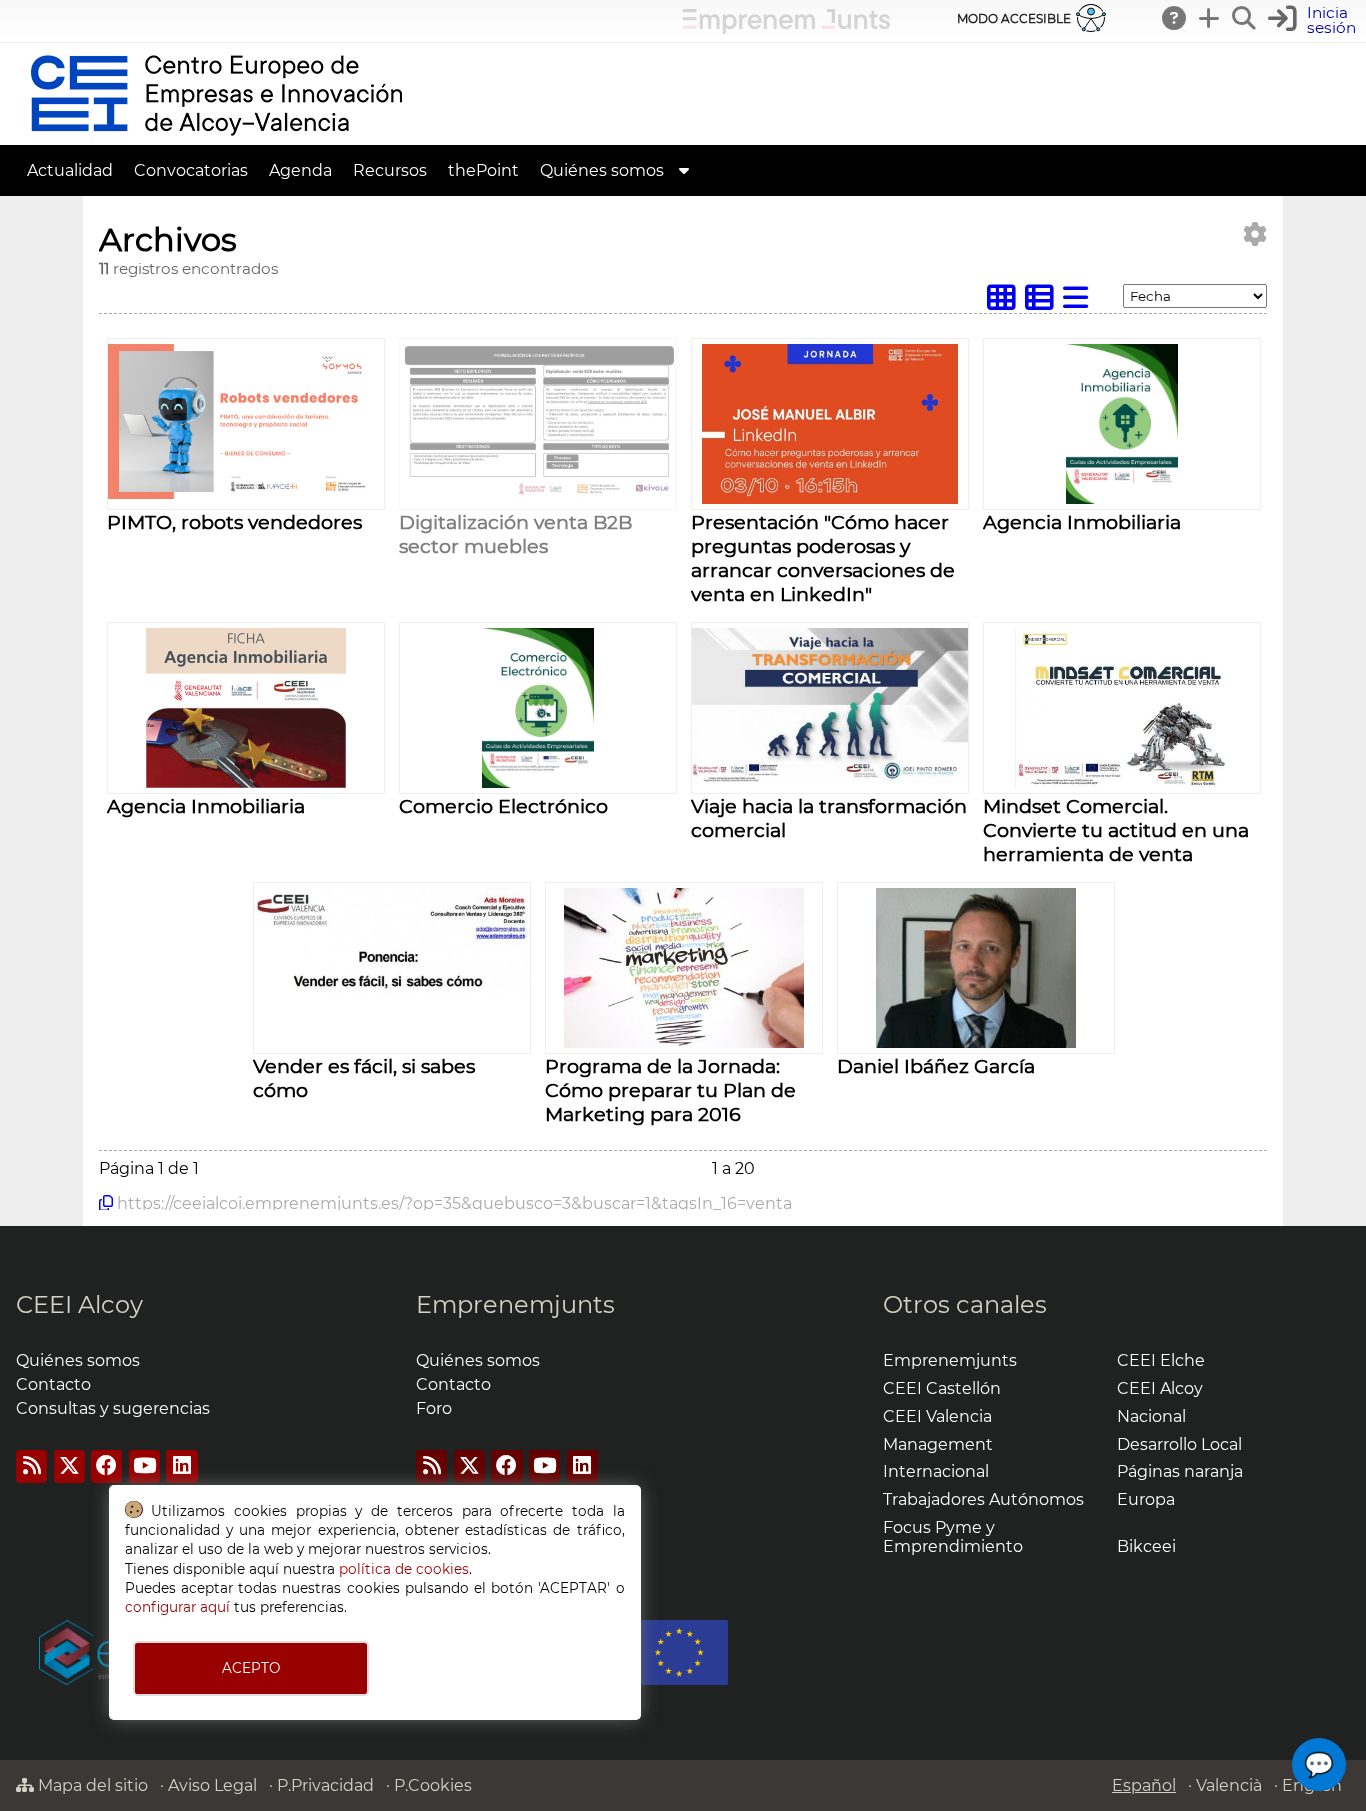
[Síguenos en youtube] (144, 1466)
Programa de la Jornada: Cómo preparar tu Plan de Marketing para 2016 (670, 1090)
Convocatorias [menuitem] (191, 170)
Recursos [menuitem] (390, 170)
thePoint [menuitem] (483, 170)
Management (938, 1444)
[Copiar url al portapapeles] (106, 1203)
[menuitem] (684, 170)
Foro (434, 1408)
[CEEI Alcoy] (216, 135)
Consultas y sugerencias (113, 1408)
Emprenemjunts (515, 1304)
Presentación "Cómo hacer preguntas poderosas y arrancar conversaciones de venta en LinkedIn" (823, 558)
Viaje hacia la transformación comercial (829, 818)
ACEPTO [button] (251, 1668)
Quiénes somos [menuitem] (602, 170)
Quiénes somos (78, 1360)
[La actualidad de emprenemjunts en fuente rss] (431, 1466)
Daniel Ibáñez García (936, 1066)
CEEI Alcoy (79, 1304)
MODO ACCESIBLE (1014, 18)
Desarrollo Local (1179, 1444)
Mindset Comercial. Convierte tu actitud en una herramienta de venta (1116, 830)
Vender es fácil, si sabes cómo (364, 1078)
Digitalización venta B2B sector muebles (515, 534)
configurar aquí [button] (177, 1607)
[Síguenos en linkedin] (181, 1466)
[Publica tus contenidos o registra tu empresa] (1210, 18)
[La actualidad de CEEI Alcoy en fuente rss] (31, 1466)
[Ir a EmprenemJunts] (786, 28)
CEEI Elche (1161, 1360)
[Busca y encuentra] (1245, 18)
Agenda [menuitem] (300, 170)
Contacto (53, 1384)
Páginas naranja (1180, 1471)
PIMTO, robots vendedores (234, 522)
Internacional (936, 1471)
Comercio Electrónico (503, 806)
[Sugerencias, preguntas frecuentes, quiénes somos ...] (1175, 18)
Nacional (1151, 1416)
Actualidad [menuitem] (70, 170)
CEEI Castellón (942, 1388)
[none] (246, 493)
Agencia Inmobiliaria (1082, 522)
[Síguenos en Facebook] (106, 1466)
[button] (1314, 20)
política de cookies (404, 1569)
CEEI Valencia (937, 1416)
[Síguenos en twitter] (69, 1466)
